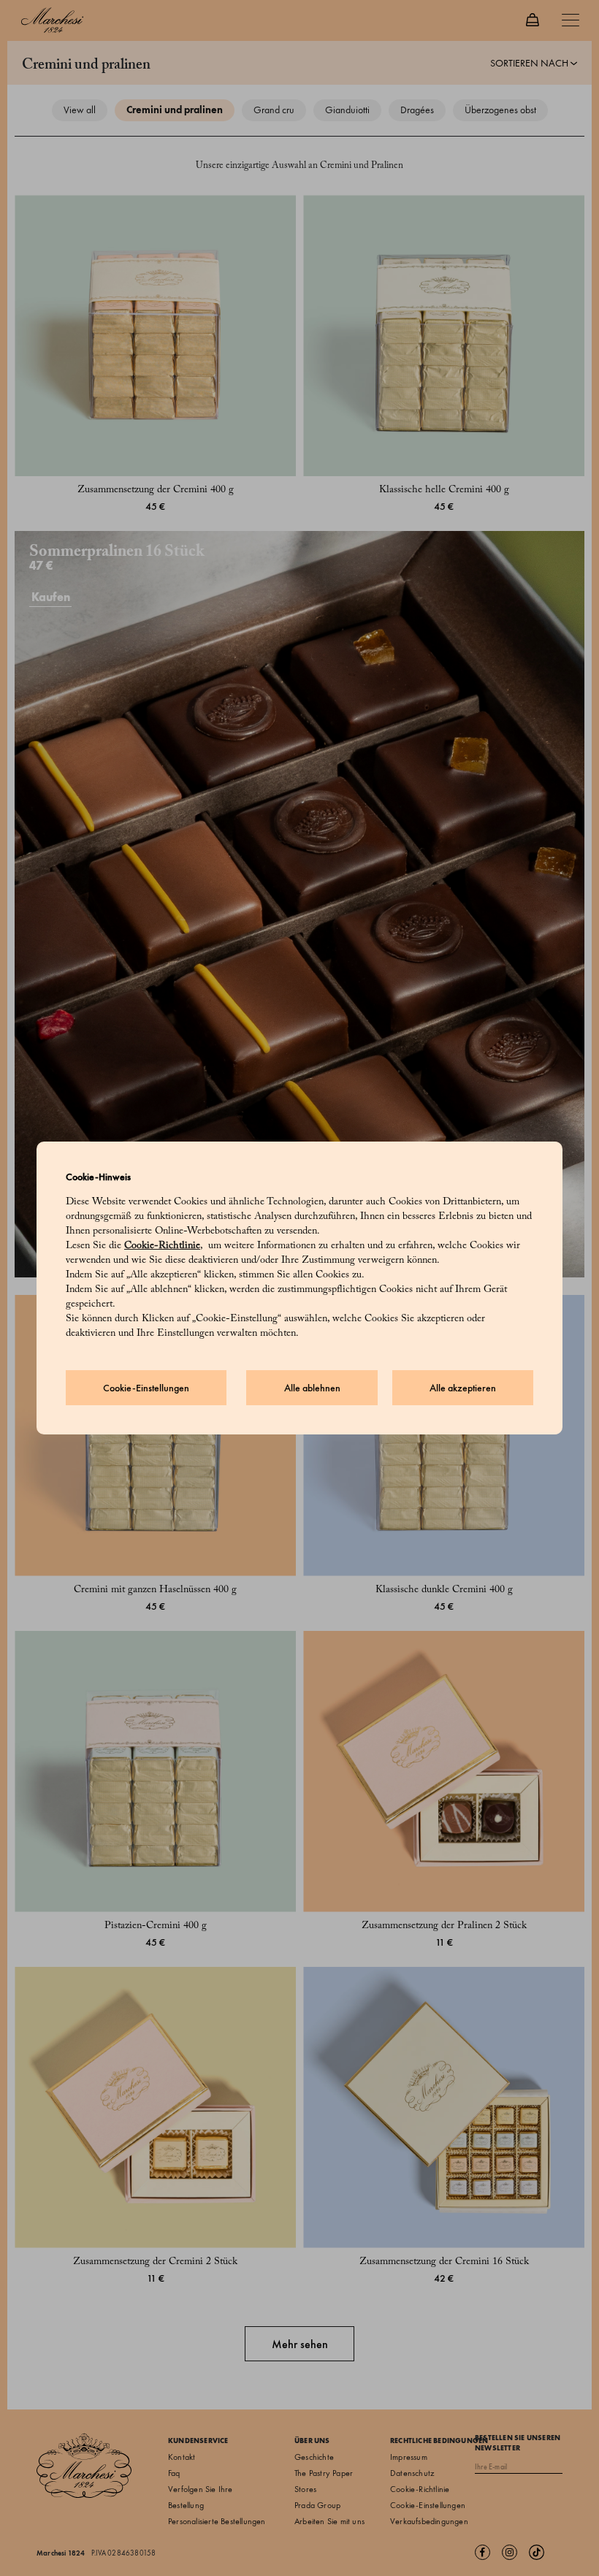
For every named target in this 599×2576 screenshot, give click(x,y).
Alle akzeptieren (463, 1388)
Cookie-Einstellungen (146, 1388)
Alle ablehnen (312, 1388)
